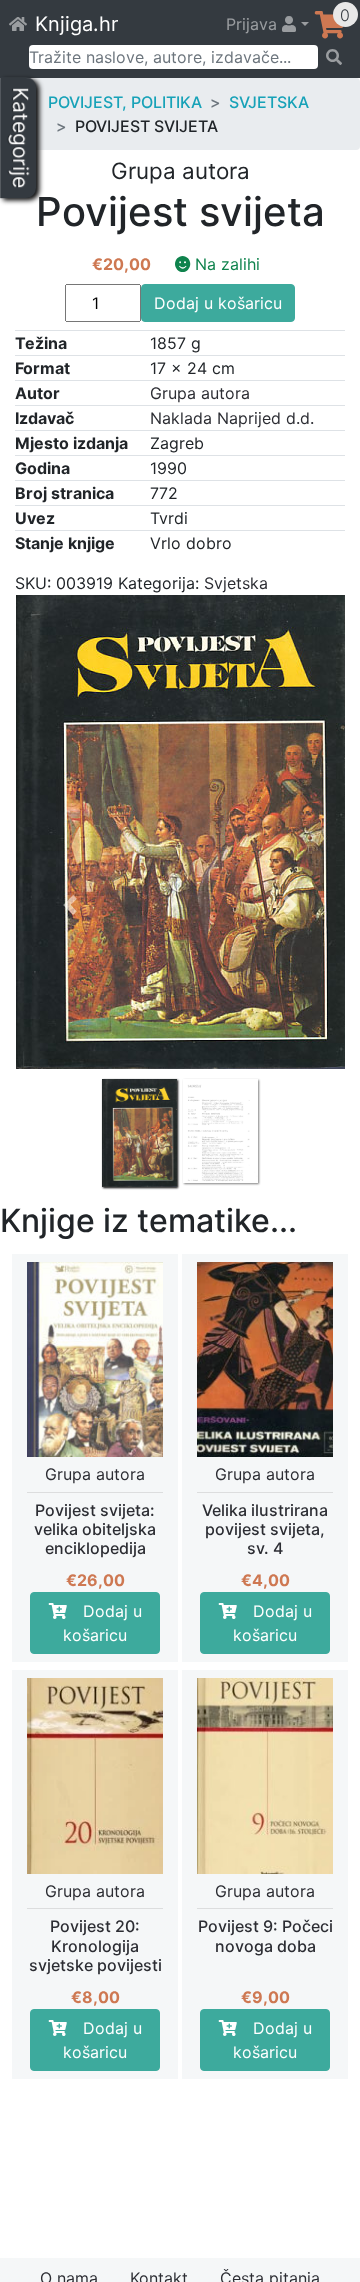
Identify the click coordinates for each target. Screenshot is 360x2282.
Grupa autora (200, 393)
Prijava (254, 24)
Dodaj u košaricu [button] (102, 1623)
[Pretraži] (332, 57)
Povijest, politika (125, 102)
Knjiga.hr (76, 24)
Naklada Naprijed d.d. (232, 418)
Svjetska (269, 102)
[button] (70, 1024)
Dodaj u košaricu (218, 303)
